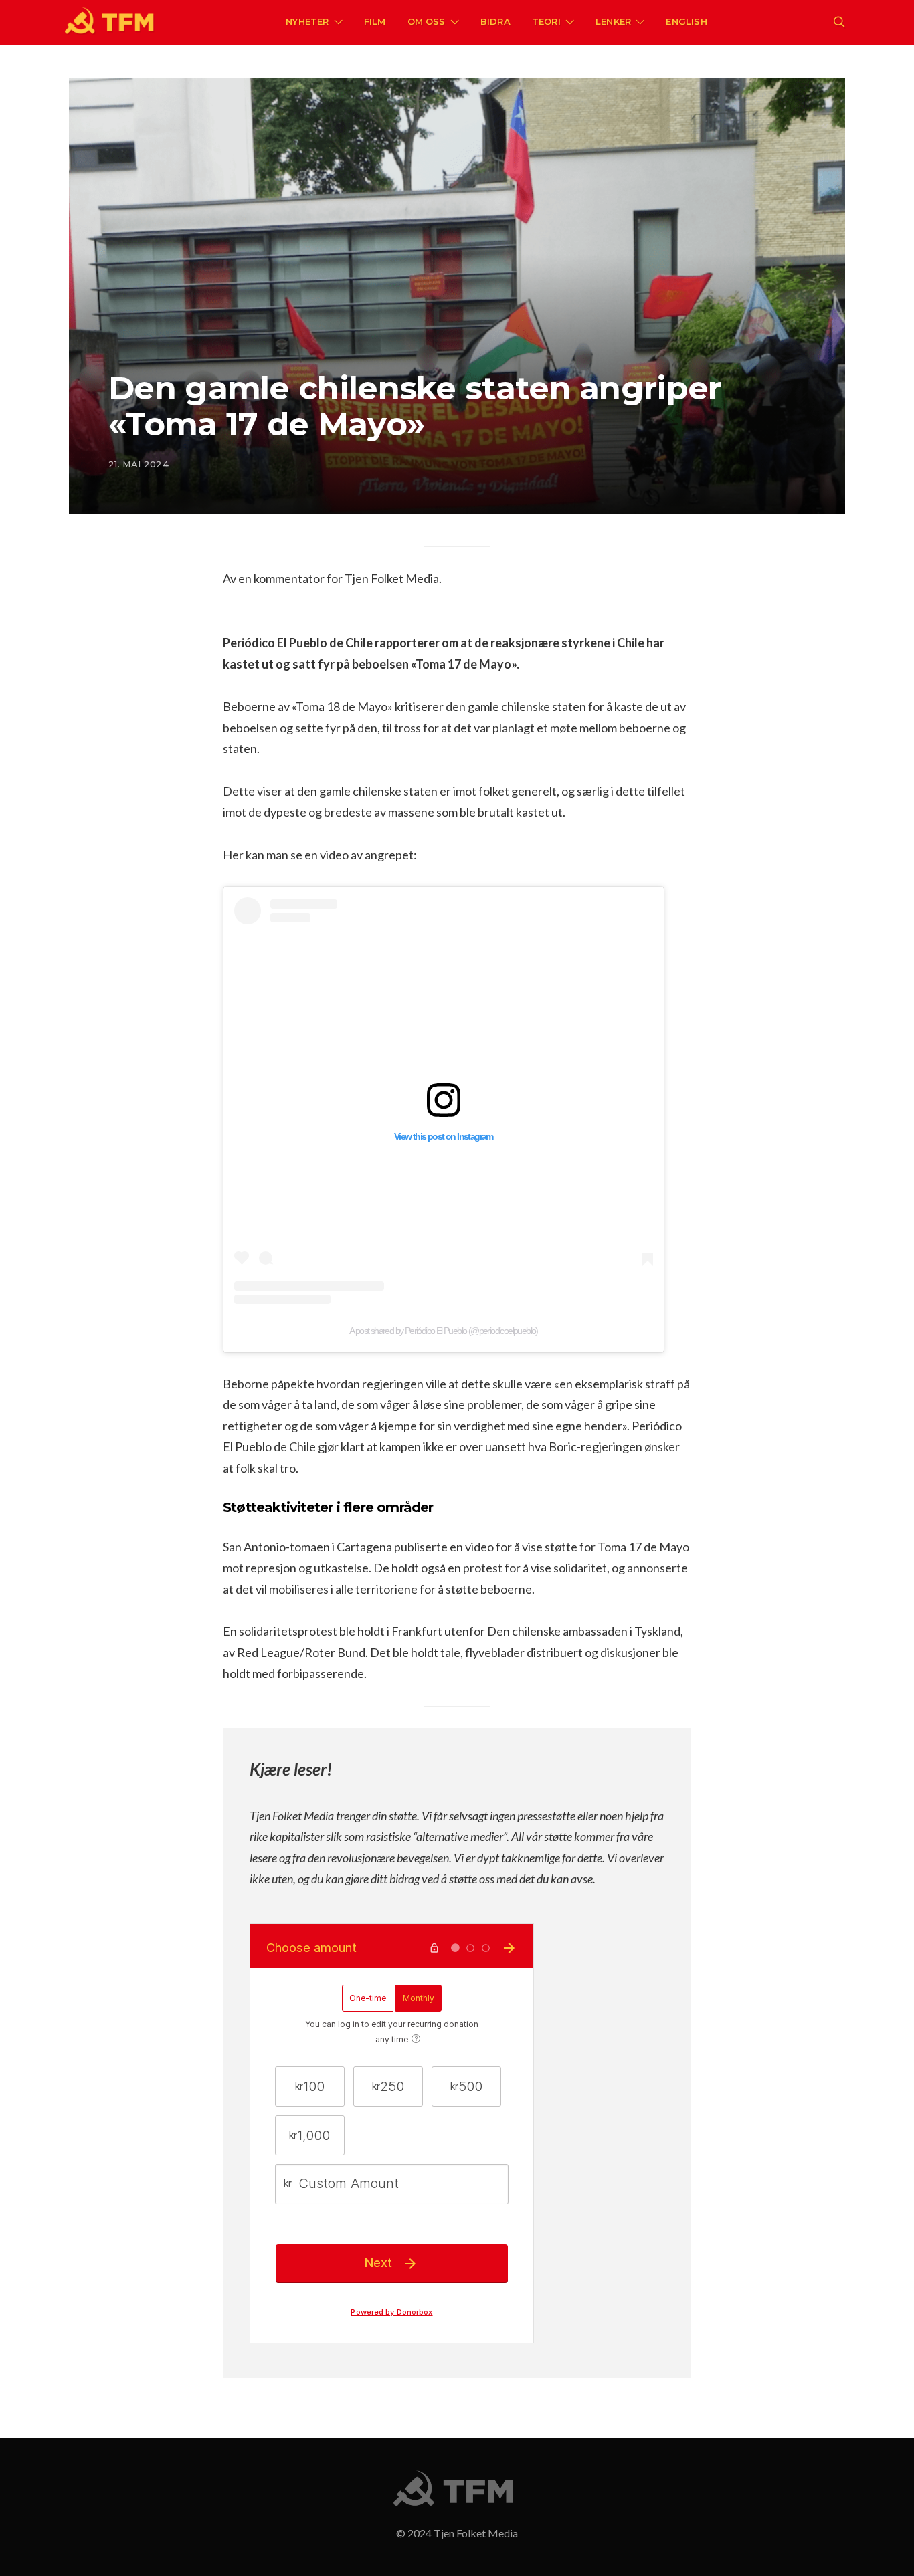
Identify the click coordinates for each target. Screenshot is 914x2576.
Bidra (495, 21)
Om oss (427, 21)
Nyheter (307, 21)
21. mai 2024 (139, 464)
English (686, 21)
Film (375, 21)
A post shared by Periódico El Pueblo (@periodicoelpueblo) (444, 1331)
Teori (546, 21)
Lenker (613, 21)
